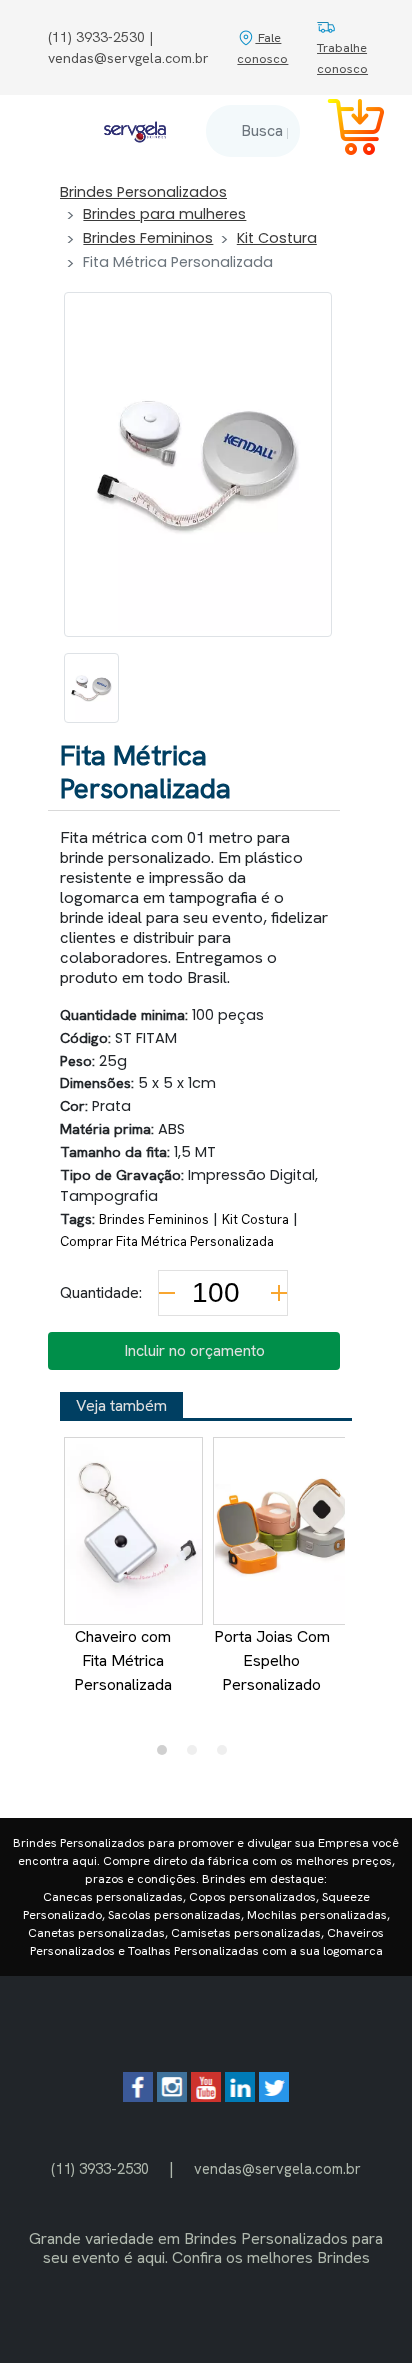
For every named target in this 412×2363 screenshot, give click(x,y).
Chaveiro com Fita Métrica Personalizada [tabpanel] (123, 1660)
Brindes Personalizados (143, 192)
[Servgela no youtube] (206, 2096)
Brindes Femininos (148, 238)
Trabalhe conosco (342, 58)
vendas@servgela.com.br (277, 2168)
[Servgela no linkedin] (240, 2096)
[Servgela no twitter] (274, 2096)
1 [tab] (167, 1755)
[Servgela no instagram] (172, 2096)
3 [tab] (227, 1755)
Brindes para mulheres (164, 214)
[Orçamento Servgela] (344, 130)
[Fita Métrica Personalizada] (91, 688)
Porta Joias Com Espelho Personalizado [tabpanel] (272, 1660)
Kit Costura (277, 238)
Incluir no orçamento (194, 1350)
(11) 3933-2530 (100, 2168)
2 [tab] (197, 1755)
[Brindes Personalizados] (135, 131)
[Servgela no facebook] (138, 2096)
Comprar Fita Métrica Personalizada (167, 1241)
